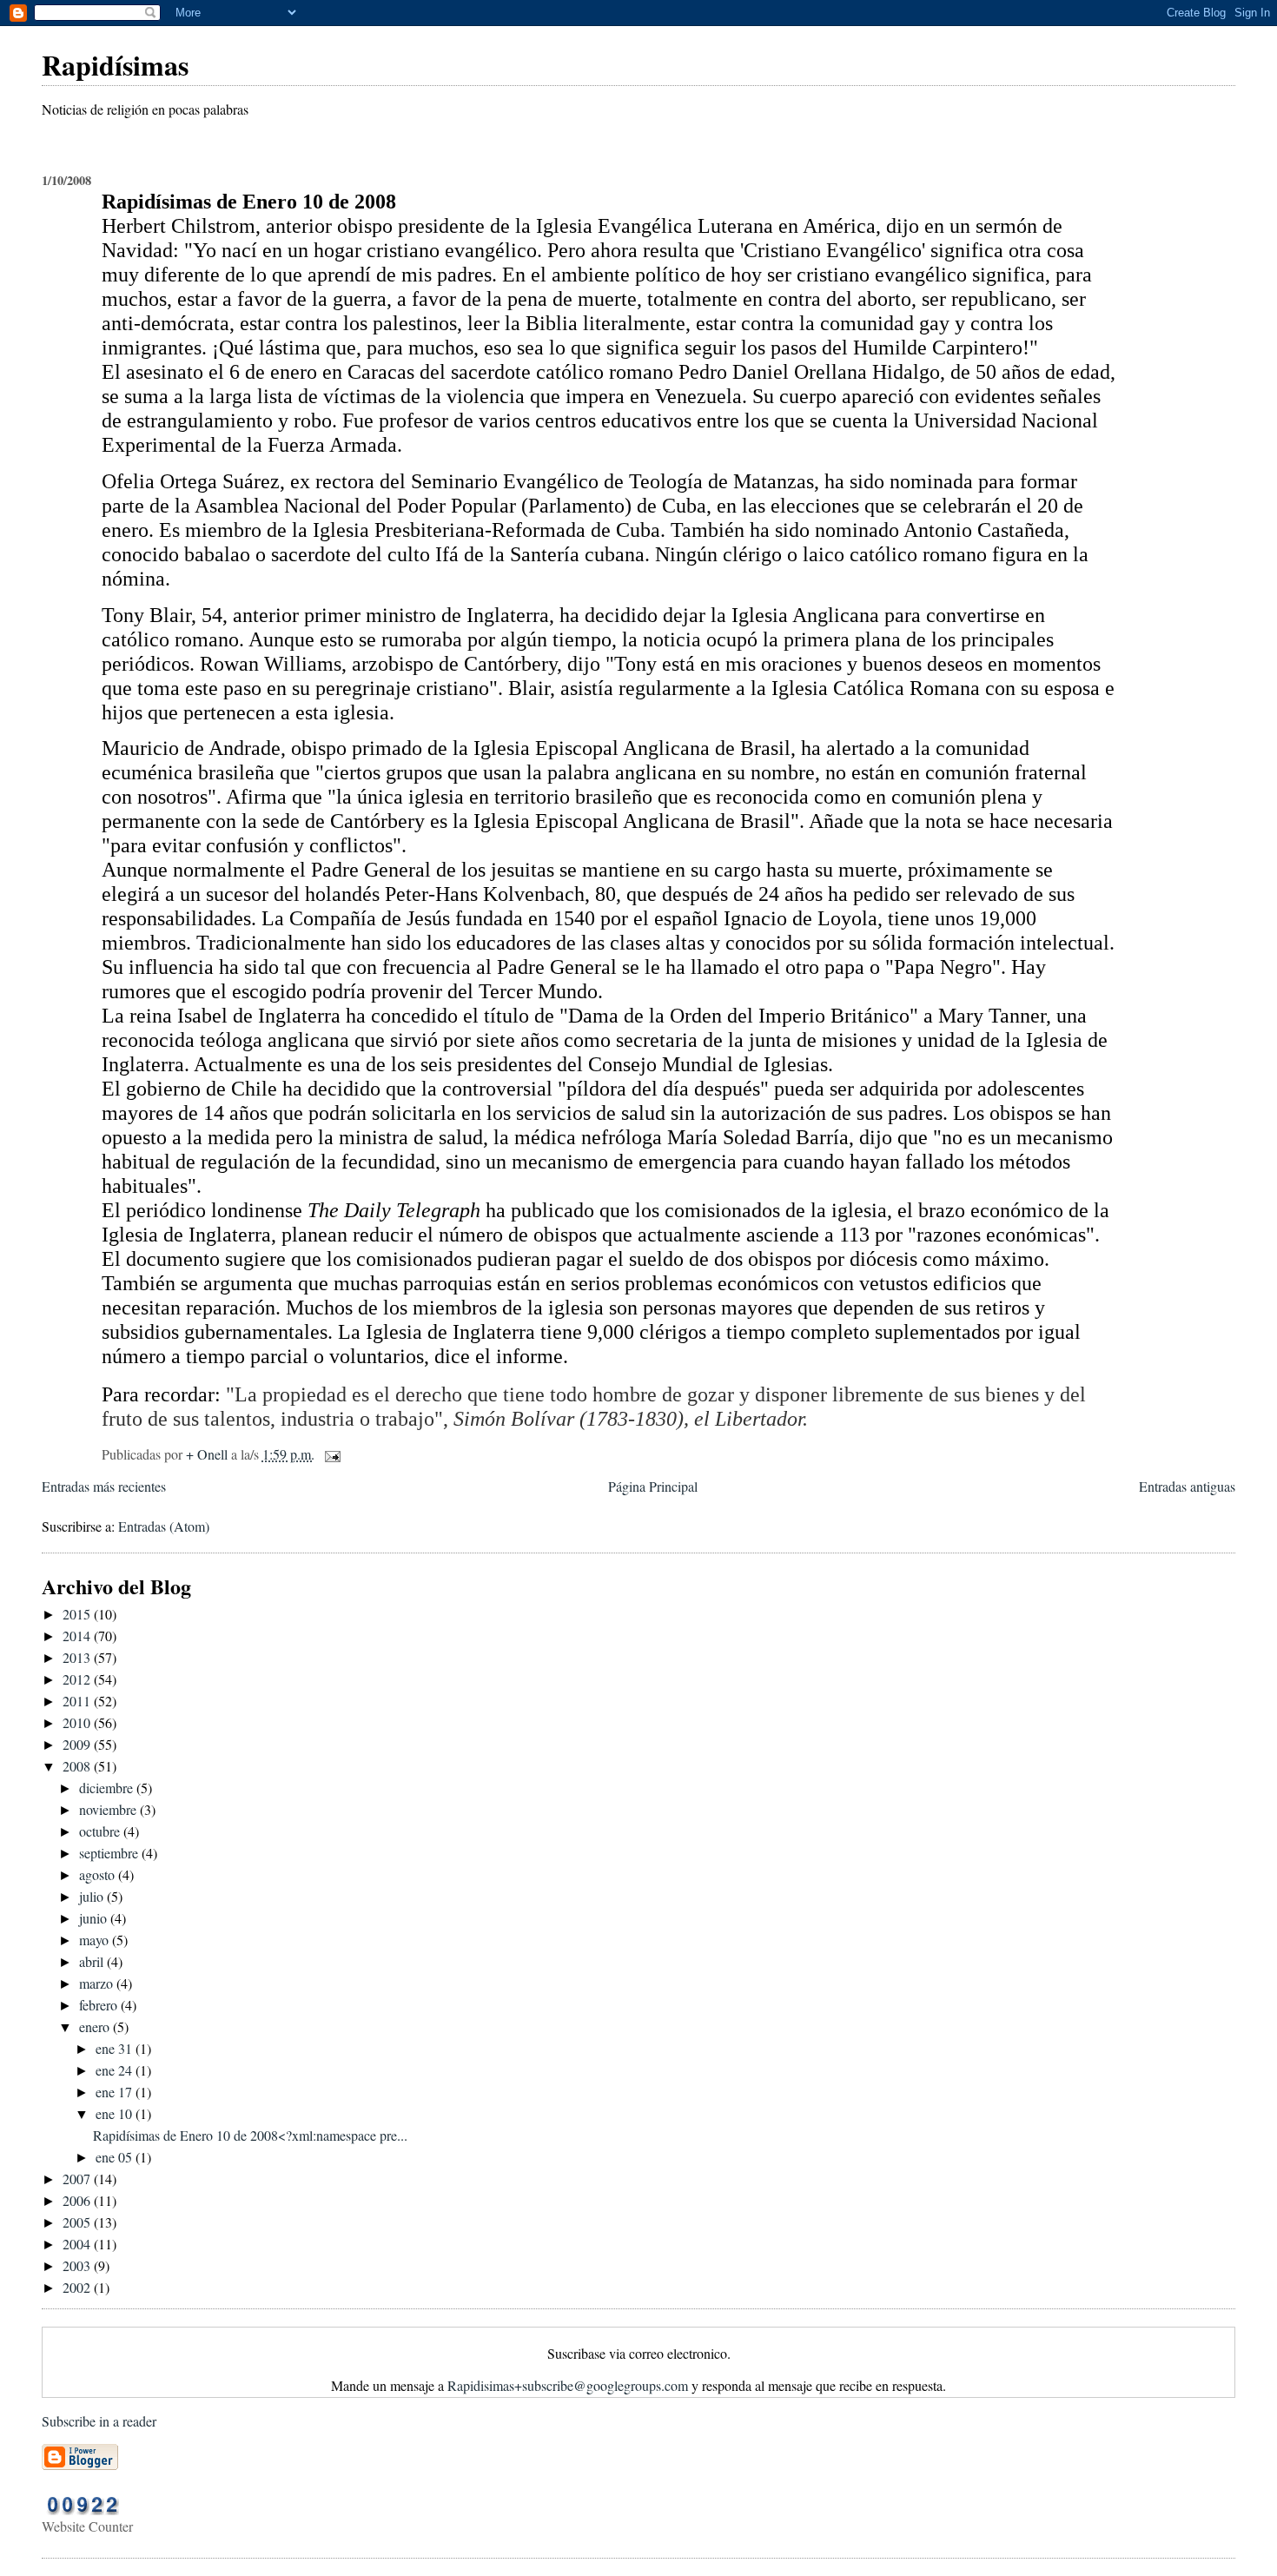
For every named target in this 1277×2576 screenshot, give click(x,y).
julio (93, 1896)
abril (93, 1961)
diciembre (108, 1788)
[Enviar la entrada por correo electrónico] (331, 1454)
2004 (78, 2244)
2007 (78, 2179)
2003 (78, 2265)
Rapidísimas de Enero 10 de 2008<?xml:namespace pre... (250, 2135)
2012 (78, 1679)
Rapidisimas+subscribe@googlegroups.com (568, 2385)
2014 (78, 1636)
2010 (78, 1722)
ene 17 (116, 2092)
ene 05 (116, 2157)
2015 (78, 1614)
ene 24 (116, 2070)
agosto (99, 1874)
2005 (78, 2222)
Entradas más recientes (104, 1486)
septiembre (110, 1853)
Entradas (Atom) (164, 1526)
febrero (100, 2005)
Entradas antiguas (1187, 1486)
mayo (96, 1940)
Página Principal (653, 1486)
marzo (98, 1983)
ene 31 (116, 2048)
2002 (78, 2287)
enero (96, 2026)
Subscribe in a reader (99, 2421)
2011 (78, 1701)
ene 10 (116, 2113)
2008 (78, 1766)
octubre (101, 1831)
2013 (78, 1657)
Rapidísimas (115, 65)
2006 (78, 2200)
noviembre (109, 1809)
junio (95, 1918)
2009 (78, 1744)
